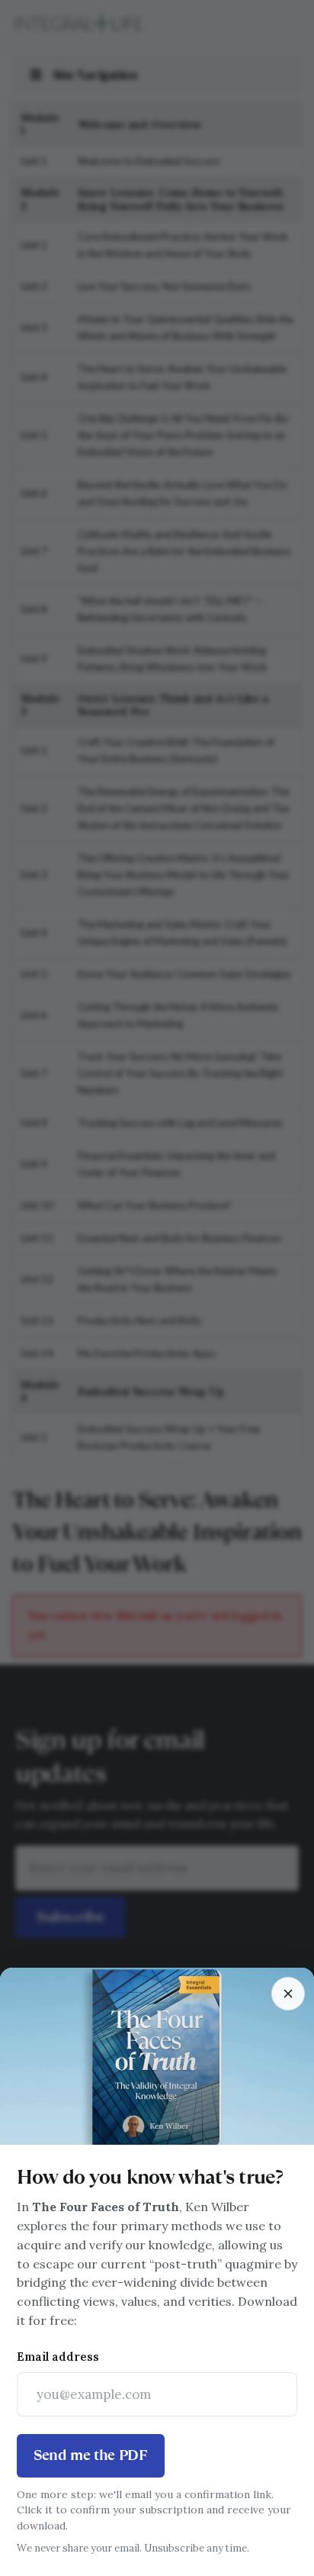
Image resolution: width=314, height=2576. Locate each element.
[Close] (288, 1994)
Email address (58, 2357)
